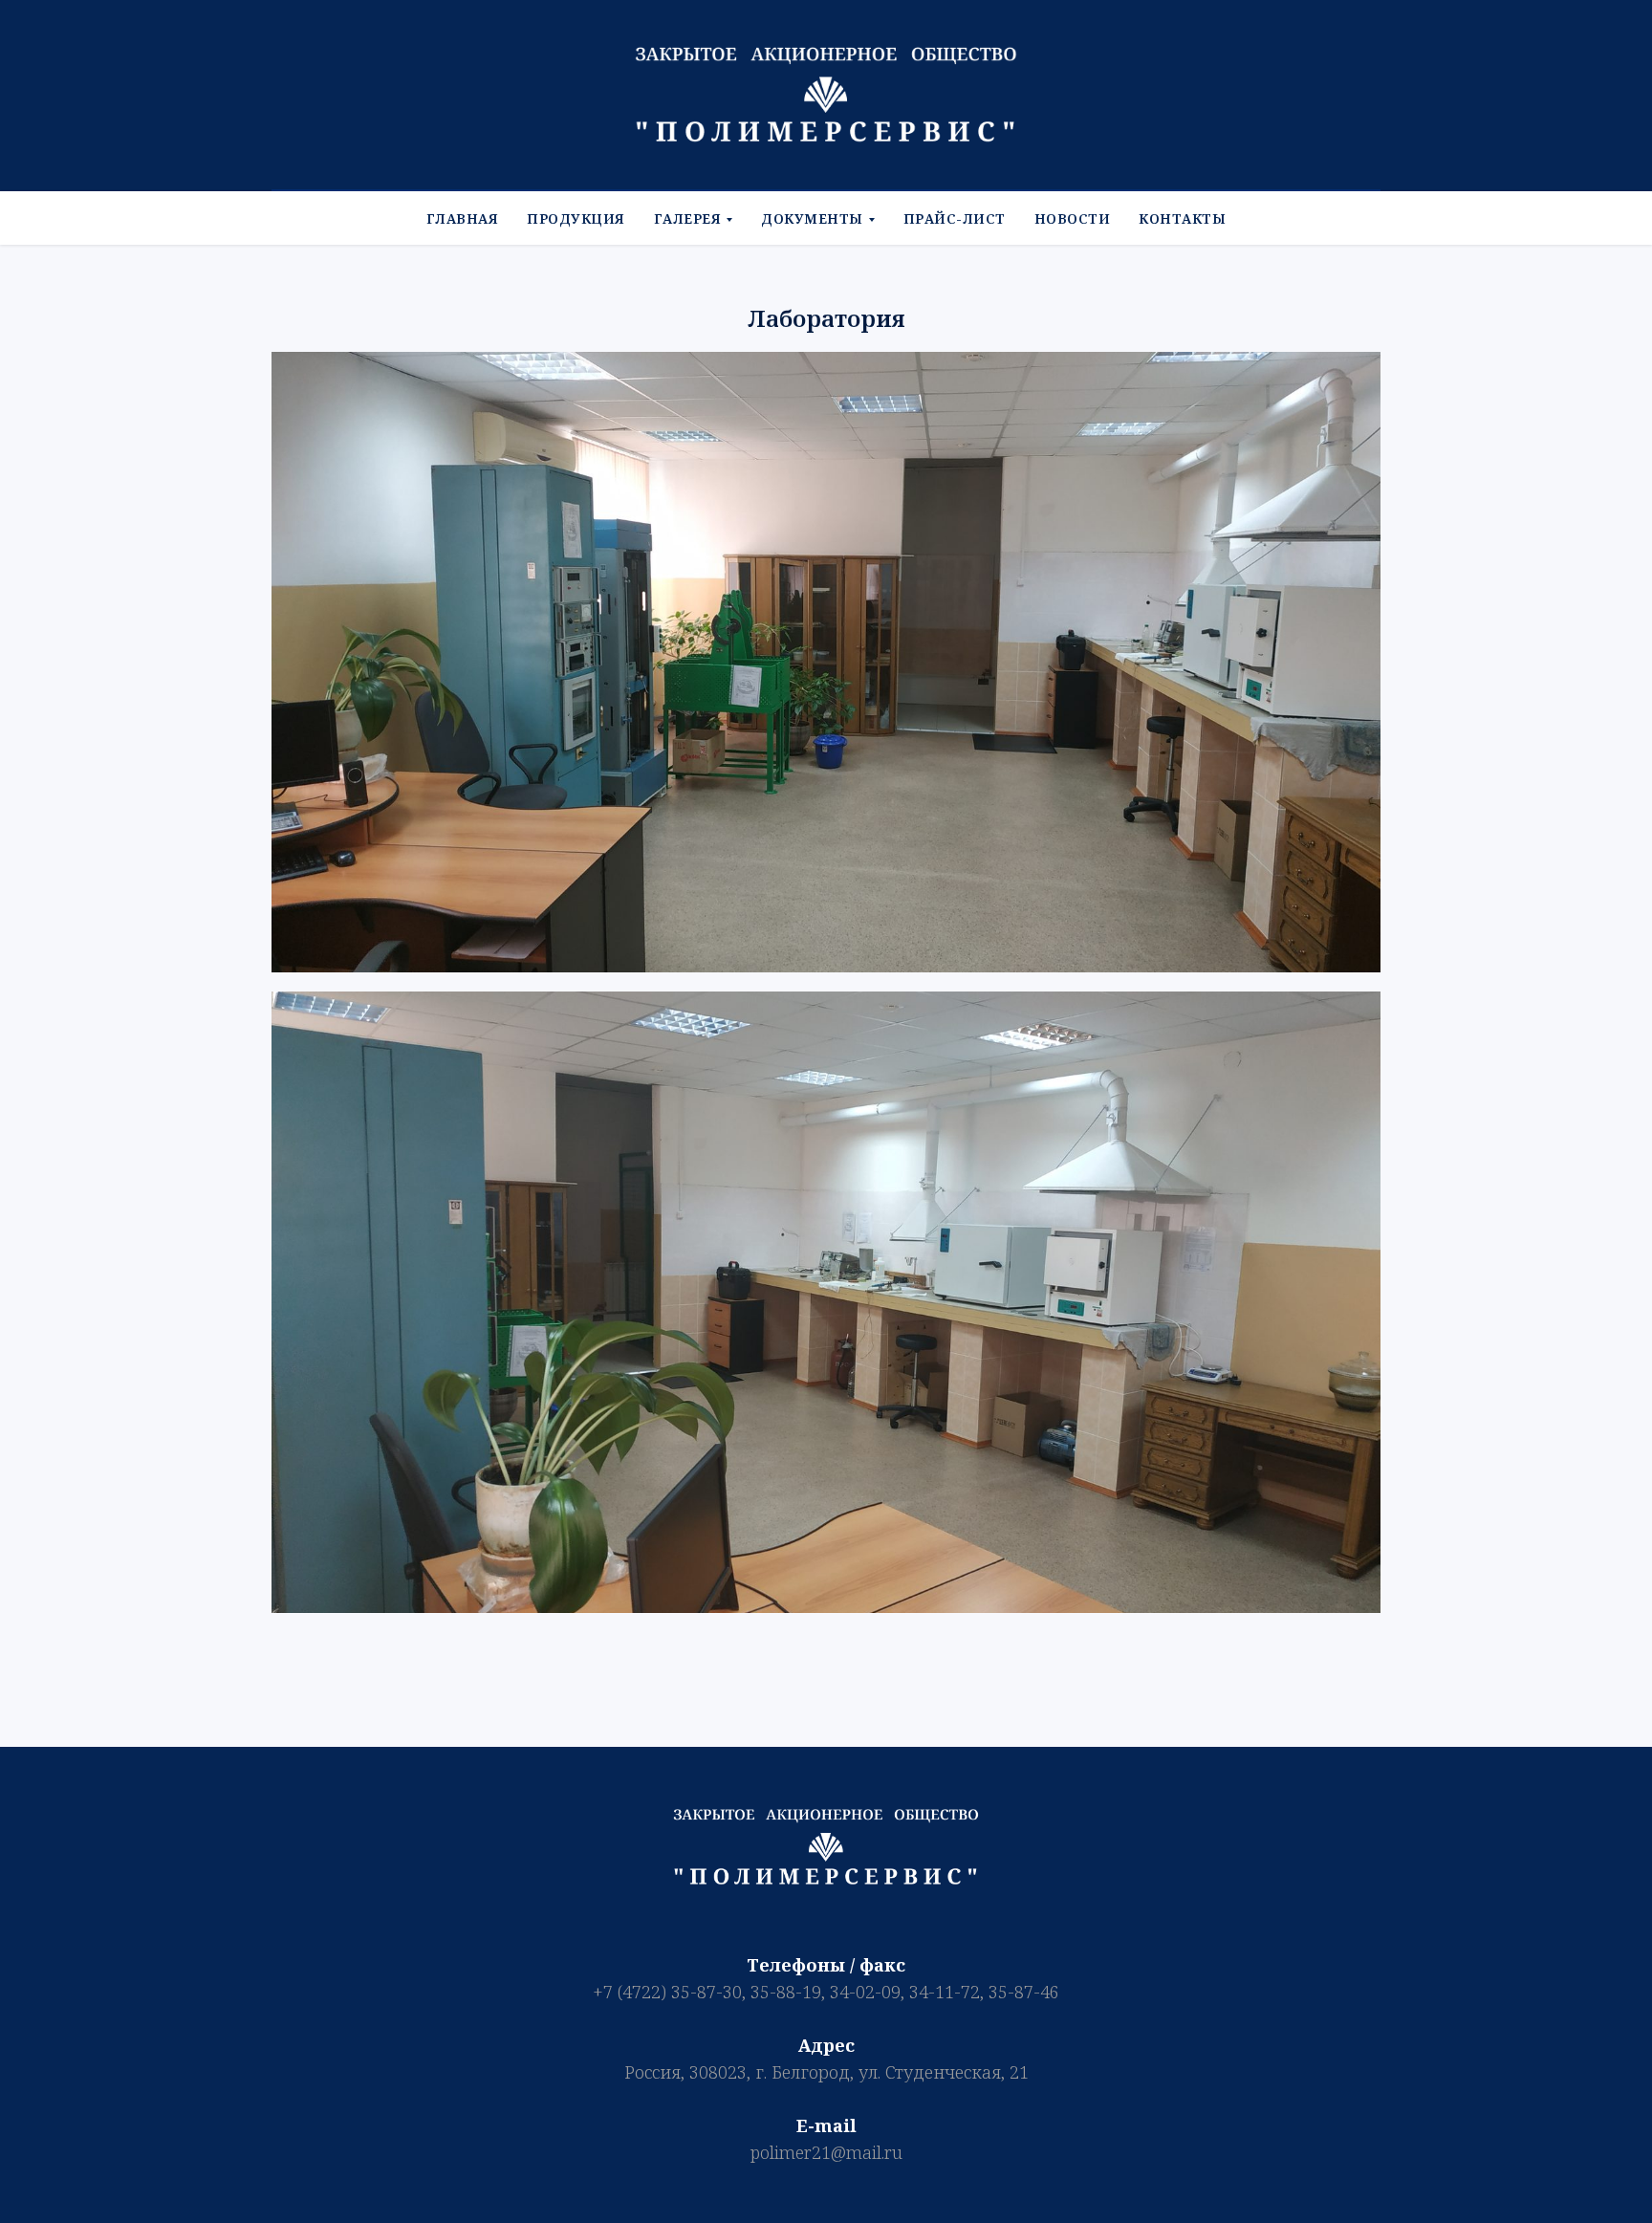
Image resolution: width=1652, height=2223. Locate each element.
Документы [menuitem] (812, 218)
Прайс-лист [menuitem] (955, 218)
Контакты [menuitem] (1182, 218)
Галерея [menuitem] (688, 218)
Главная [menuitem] (463, 218)
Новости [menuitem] (1073, 218)
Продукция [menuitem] (576, 218)
